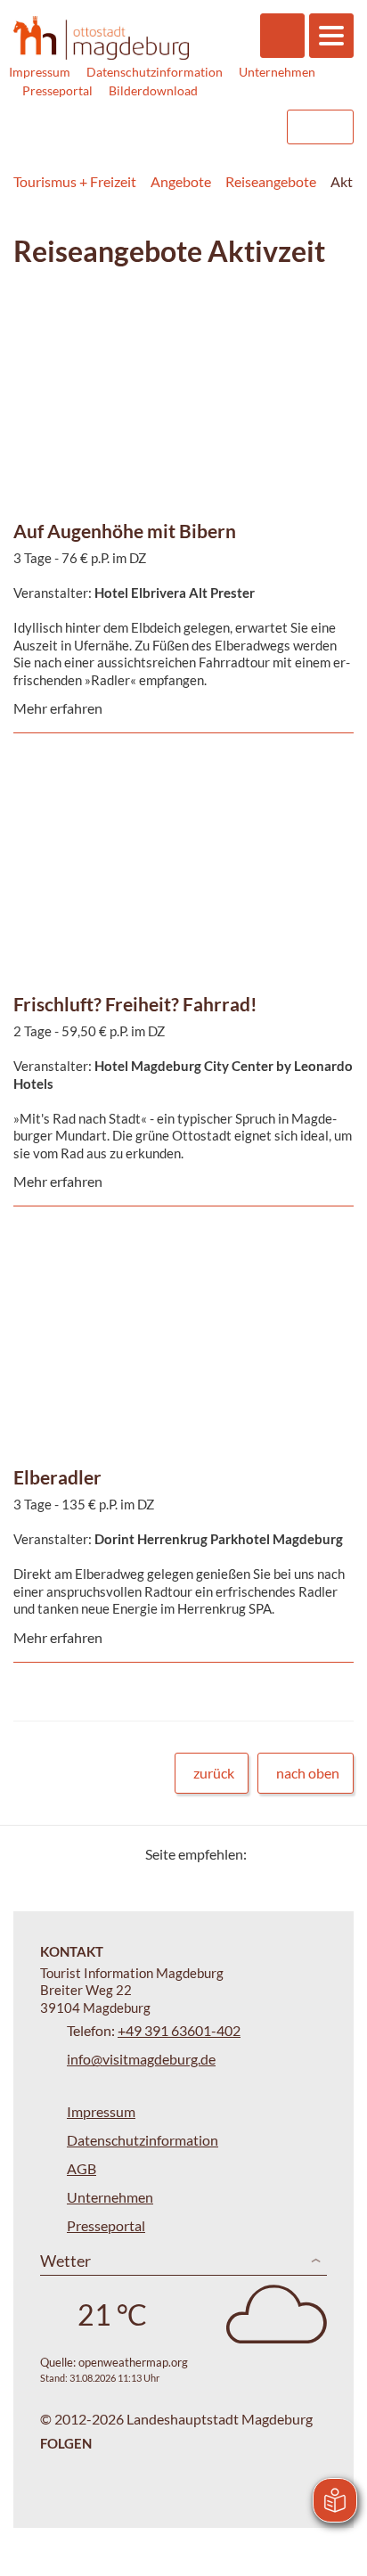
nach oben (308, 1773)
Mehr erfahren (179, 342)
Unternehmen (277, 72)
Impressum (40, 72)
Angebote (181, 181)
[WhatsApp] (334, 1854)
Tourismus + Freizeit (75, 181)
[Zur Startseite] (101, 38)
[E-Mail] (311, 1854)
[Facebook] (289, 1854)
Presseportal (57, 90)
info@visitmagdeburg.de (141, 2059)
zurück (214, 1773)
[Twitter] (267, 1854)
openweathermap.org (133, 2362)
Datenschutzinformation (155, 72)
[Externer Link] (159, 127)
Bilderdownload (153, 90)
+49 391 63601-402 (179, 2030)
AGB (82, 2168)
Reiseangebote (271, 181)
